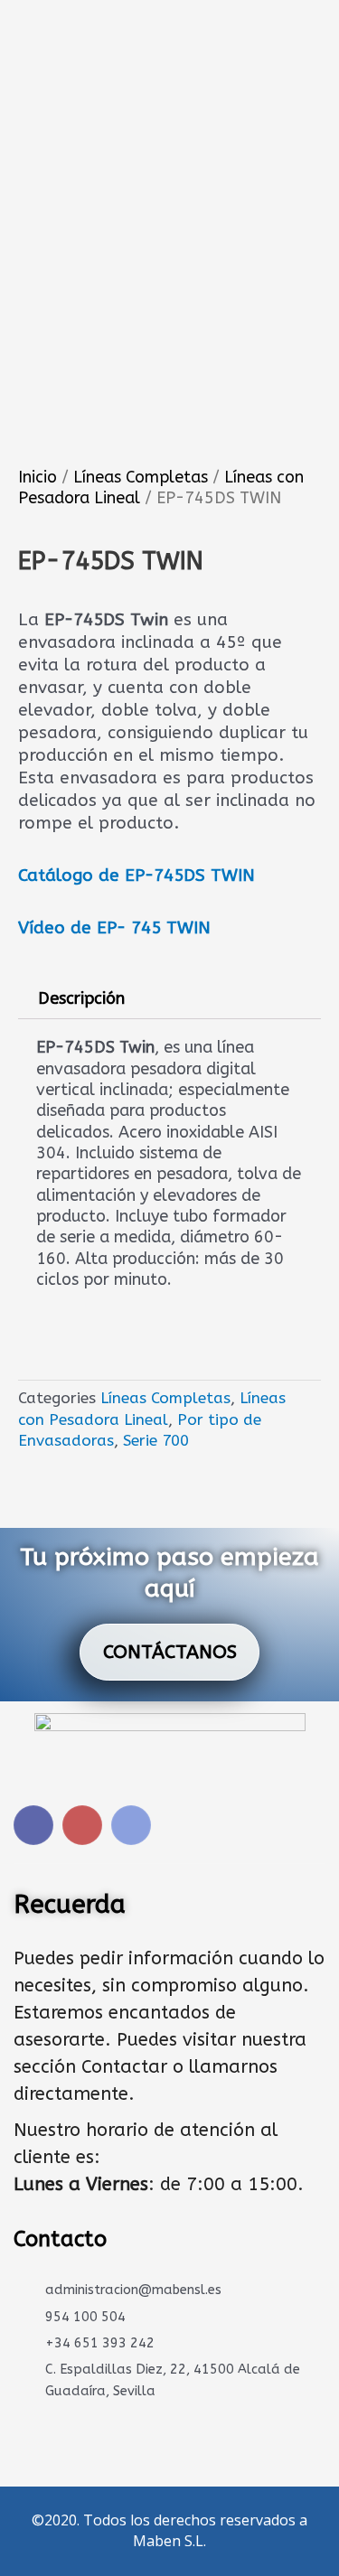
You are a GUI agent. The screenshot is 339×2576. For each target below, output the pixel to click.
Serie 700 (156, 1440)
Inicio (38, 477)
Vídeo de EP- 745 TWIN (114, 928)
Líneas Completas (141, 477)
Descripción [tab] (81, 998)
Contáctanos (170, 1652)
